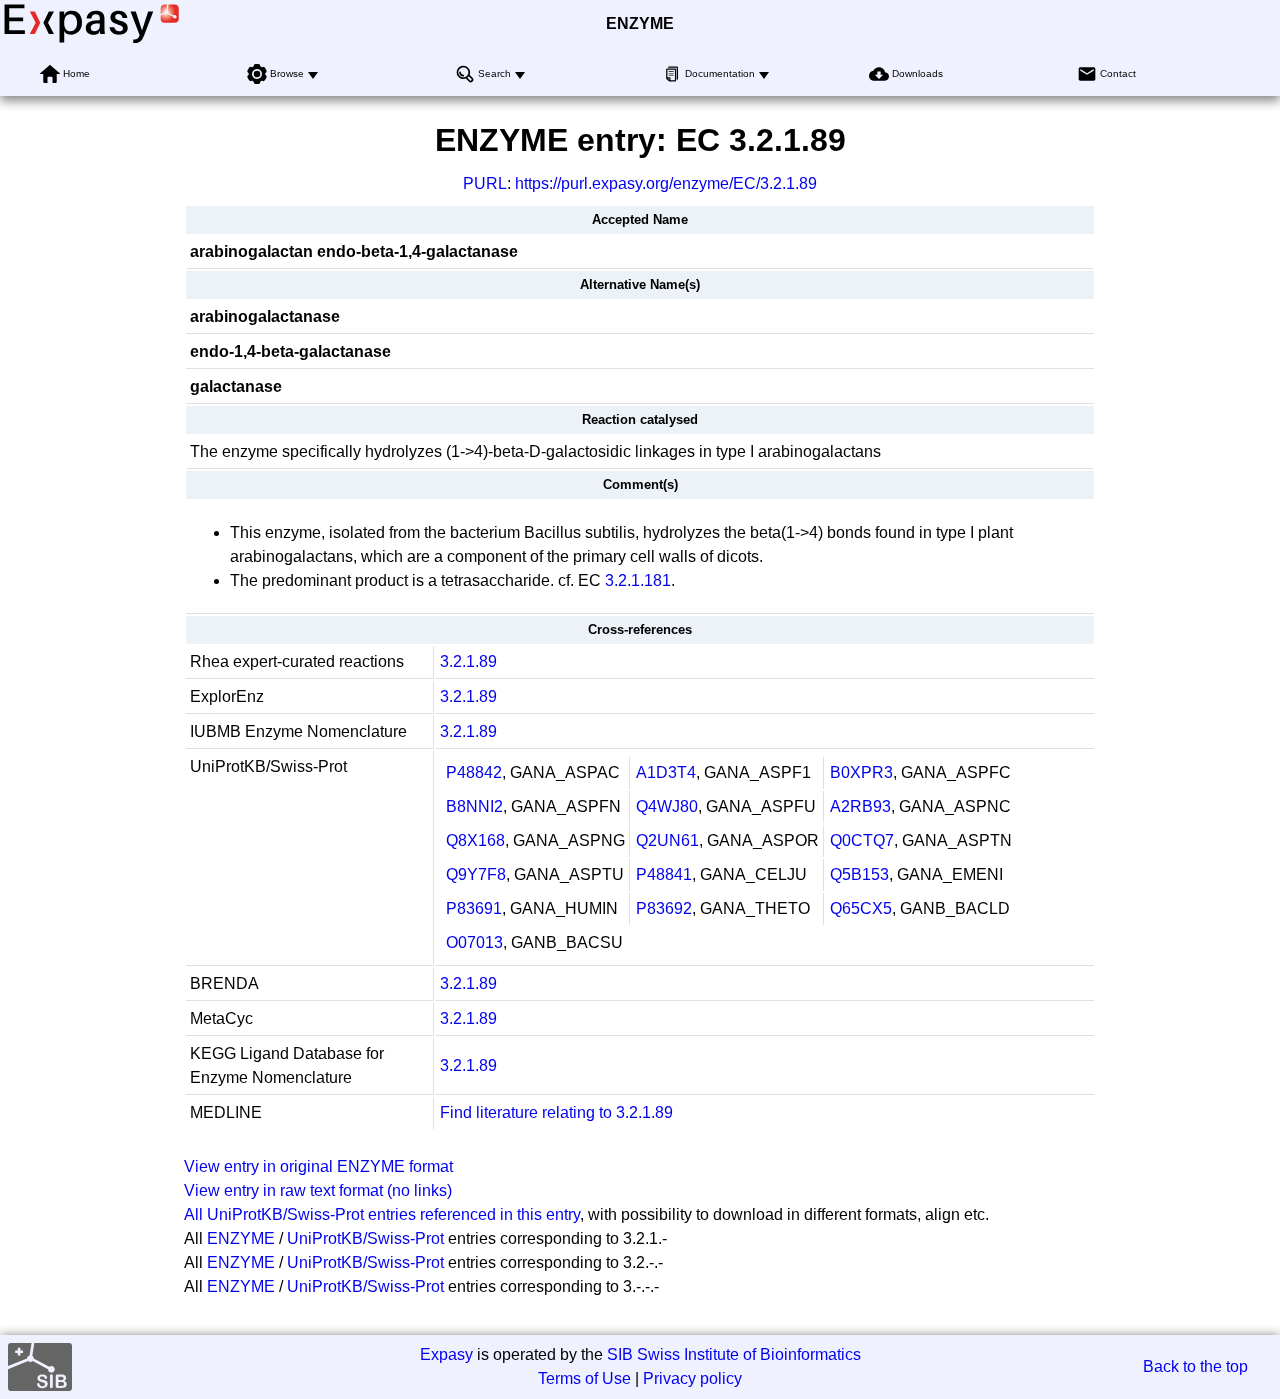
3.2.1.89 (468, 661)
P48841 (664, 874)
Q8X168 (475, 840)
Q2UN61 (667, 840)
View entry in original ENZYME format (318, 1166)
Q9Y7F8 (476, 874)
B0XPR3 (861, 772)
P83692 (664, 908)
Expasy (446, 1354)
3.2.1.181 (638, 580)
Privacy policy (692, 1378)
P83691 (474, 908)
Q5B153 (859, 874)
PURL (485, 183)
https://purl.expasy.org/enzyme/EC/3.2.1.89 (666, 183)
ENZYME (640, 23)
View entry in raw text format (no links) (318, 1190)
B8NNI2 (474, 806)
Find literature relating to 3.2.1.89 (556, 1112)
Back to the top (1195, 1366)
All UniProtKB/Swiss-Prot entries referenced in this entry (382, 1214)
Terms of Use (584, 1378)
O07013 (474, 942)
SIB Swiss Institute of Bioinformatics (734, 1354)
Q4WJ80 (667, 806)
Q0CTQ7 (862, 840)
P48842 (474, 772)
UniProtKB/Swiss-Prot (365, 1238)
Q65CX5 (861, 908)
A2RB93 (860, 806)
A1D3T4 (666, 772)
